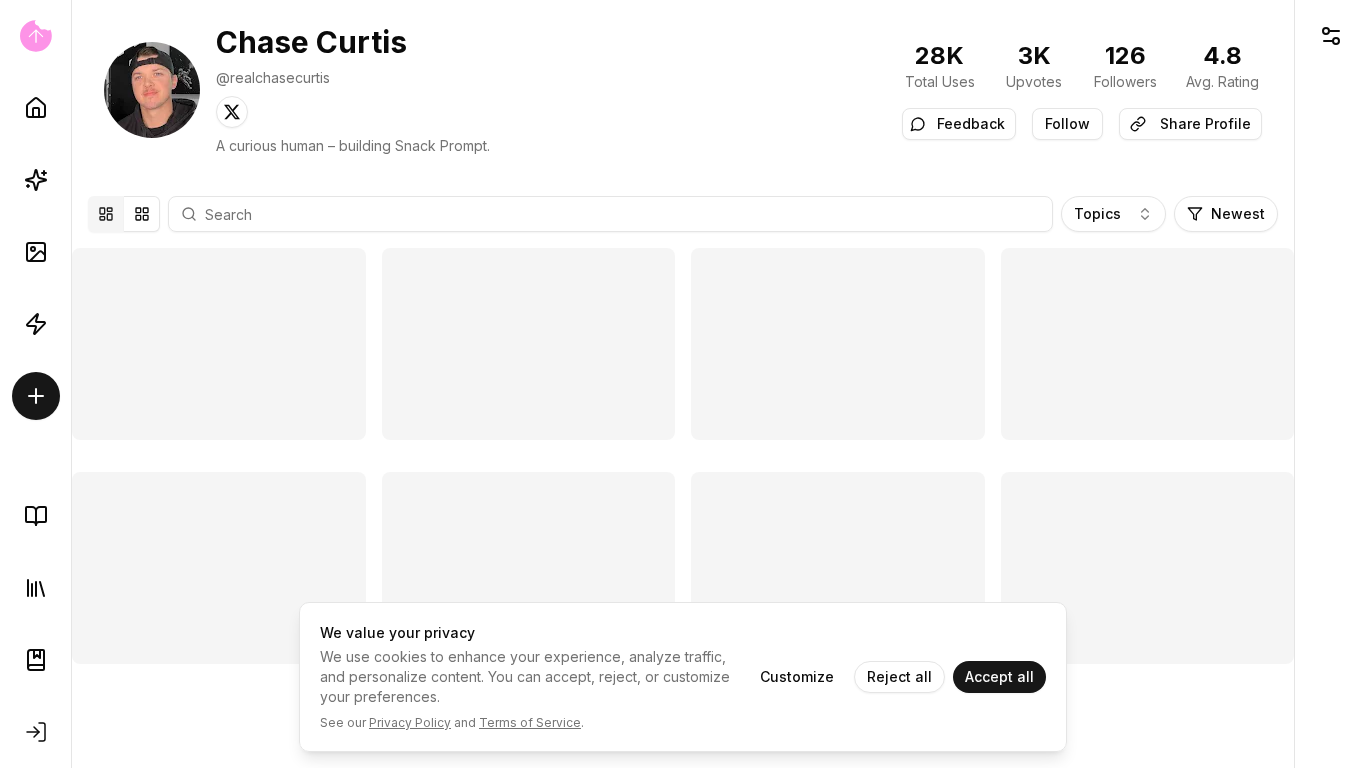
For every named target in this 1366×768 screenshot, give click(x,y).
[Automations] (36, 324)
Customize (797, 676)
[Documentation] (36, 660)
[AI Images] (36, 252)
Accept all (999, 676)
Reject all (899, 676)
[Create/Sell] (36, 396)
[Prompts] (36, 180)
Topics (1097, 213)
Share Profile (1205, 123)
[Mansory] (106, 214)
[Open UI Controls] (1330, 36)
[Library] (36, 588)
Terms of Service (530, 722)
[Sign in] (36, 732)
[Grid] (142, 214)
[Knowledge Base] (36, 516)
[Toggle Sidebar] (71, 384)
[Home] (36, 108)
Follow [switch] (1067, 123)
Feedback (971, 123)
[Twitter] (232, 112)
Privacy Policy (410, 722)
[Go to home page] (35, 36)
